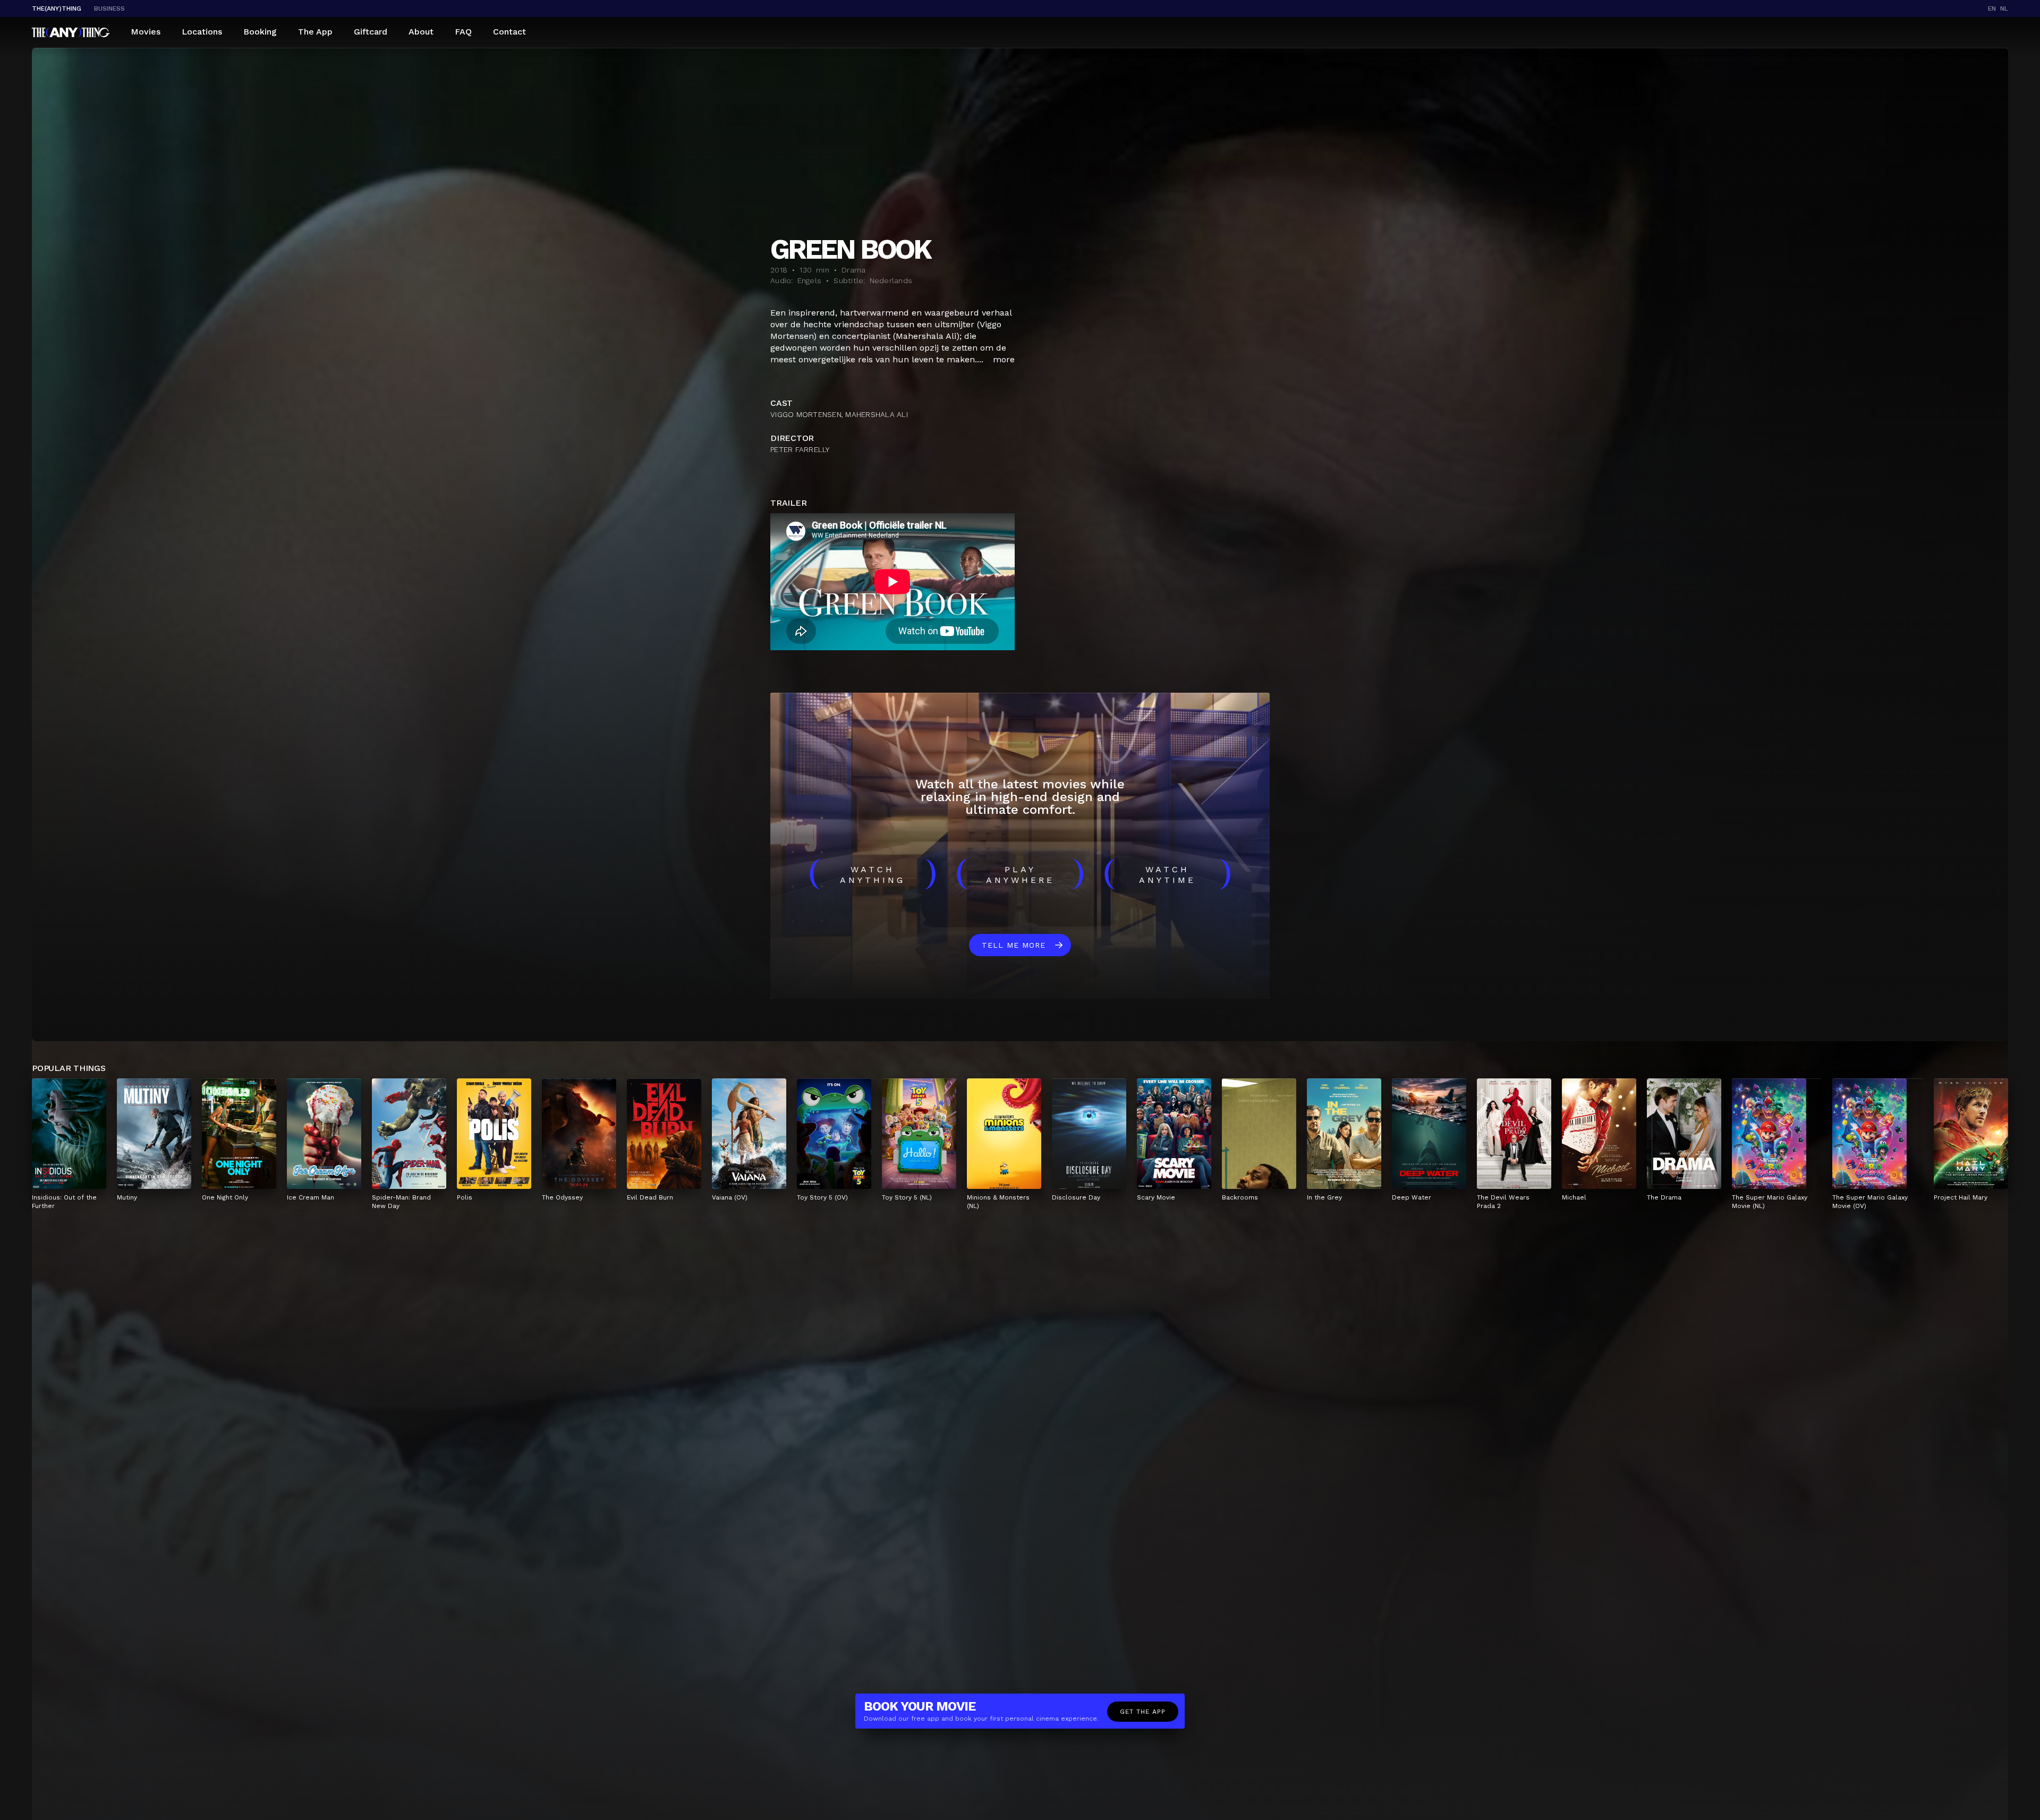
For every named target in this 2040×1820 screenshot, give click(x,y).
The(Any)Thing (57, 8)
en (1992, 8)
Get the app (1143, 1712)
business (109, 8)
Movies (146, 32)
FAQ (463, 32)
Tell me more (1014, 945)
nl (2004, 8)
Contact (509, 32)
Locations (202, 32)
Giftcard (371, 32)
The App (315, 32)
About (421, 32)
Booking (260, 32)
